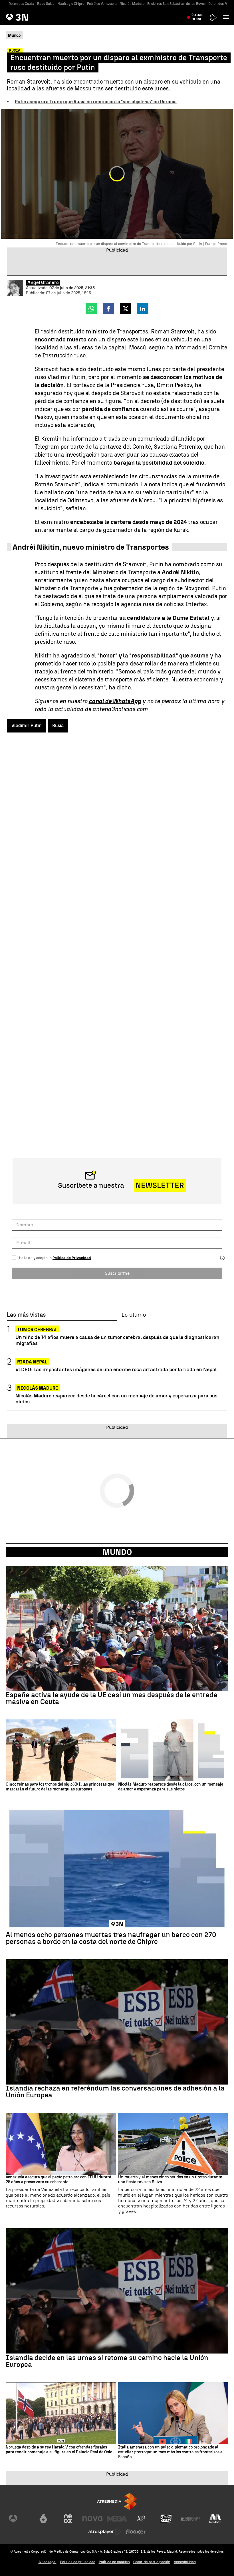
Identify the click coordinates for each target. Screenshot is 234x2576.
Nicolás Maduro (132, 4)
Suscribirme (117, 1273)
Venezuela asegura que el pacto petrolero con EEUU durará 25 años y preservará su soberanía (58, 2180)
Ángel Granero (43, 283)
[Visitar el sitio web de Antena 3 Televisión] (19, 2519)
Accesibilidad (185, 2562)
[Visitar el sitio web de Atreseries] (142, 2519)
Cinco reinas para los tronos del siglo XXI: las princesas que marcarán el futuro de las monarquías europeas (60, 1787)
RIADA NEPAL (32, 1362)
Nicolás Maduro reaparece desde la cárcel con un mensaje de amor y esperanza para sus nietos (116, 1399)
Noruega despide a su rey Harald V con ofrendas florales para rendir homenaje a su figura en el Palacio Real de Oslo (59, 2450)
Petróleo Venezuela (102, 4)
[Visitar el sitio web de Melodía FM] (215, 2519)
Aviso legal (48, 2562)
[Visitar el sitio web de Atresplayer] (105, 2532)
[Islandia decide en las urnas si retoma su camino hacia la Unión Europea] (117, 2291)
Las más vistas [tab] (26, 1315)
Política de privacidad (78, 2562)
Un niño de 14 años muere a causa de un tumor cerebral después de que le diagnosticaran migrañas (117, 1340)
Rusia (58, 726)
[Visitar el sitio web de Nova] (92, 2519)
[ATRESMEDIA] (117, 2501)
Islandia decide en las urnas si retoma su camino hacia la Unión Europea (107, 2361)
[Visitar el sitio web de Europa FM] (191, 2519)
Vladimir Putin (27, 726)
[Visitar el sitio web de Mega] (117, 2519)
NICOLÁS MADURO (38, 1388)
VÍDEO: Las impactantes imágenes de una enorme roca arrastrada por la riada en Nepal (116, 1369)
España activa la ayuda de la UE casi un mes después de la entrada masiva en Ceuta (112, 1698)
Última (197, 17)
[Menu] (227, 17)
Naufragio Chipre (71, 4)
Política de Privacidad (72, 1258)
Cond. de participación (152, 2562)
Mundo (117, 1552)
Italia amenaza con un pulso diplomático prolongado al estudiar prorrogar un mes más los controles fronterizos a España (170, 2452)
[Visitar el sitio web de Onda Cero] (166, 2519)
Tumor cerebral (37, 1330)
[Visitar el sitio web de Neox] (68, 2519)
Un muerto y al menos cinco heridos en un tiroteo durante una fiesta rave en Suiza (170, 2180)
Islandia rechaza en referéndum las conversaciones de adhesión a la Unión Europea (115, 2092)
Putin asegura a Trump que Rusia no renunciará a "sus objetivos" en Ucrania (96, 102)
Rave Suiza (46, 4)
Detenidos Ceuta (21, 4)
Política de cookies (114, 2562)
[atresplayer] (213, 18)
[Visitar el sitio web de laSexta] (43, 2519)
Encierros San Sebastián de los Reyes (176, 4)
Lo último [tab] (134, 1315)
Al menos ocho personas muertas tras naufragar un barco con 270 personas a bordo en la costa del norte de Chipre (111, 1938)
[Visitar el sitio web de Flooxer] (136, 2532)
